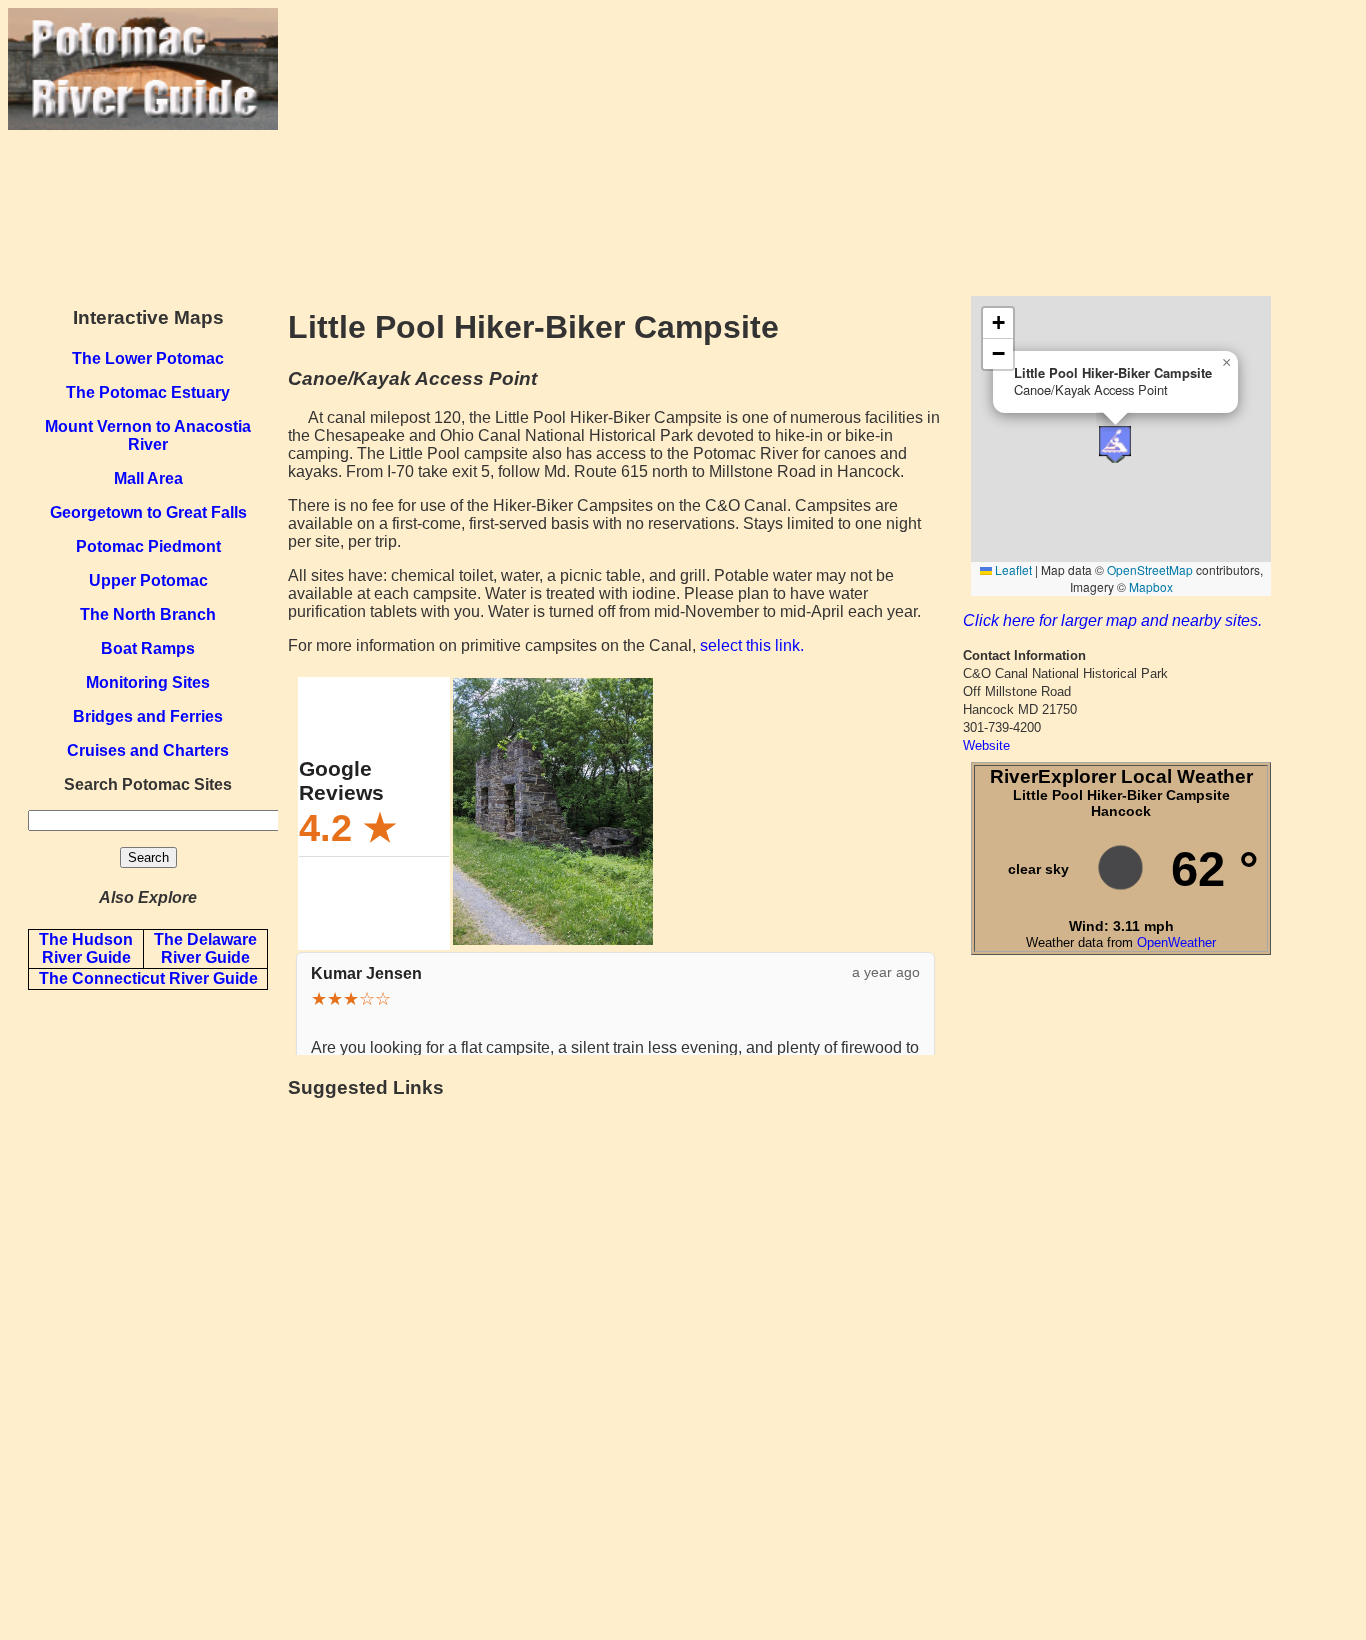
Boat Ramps (148, 648)
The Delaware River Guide (205, 948)
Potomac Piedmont (148, 546)
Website (986, 745)
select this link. (752, 645)
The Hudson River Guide (86, 948)
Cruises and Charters (148, 750)
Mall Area (148, 478)
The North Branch (148, 614)
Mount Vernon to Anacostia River (148, 435)
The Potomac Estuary (148, 392)
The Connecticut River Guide (148, 978)
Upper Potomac (148, 580)
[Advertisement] (818, 148)
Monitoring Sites (148, 682)
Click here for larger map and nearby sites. (1112, 620)
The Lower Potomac (148, 358)
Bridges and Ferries (148, 716)
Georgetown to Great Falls (148, 512)
